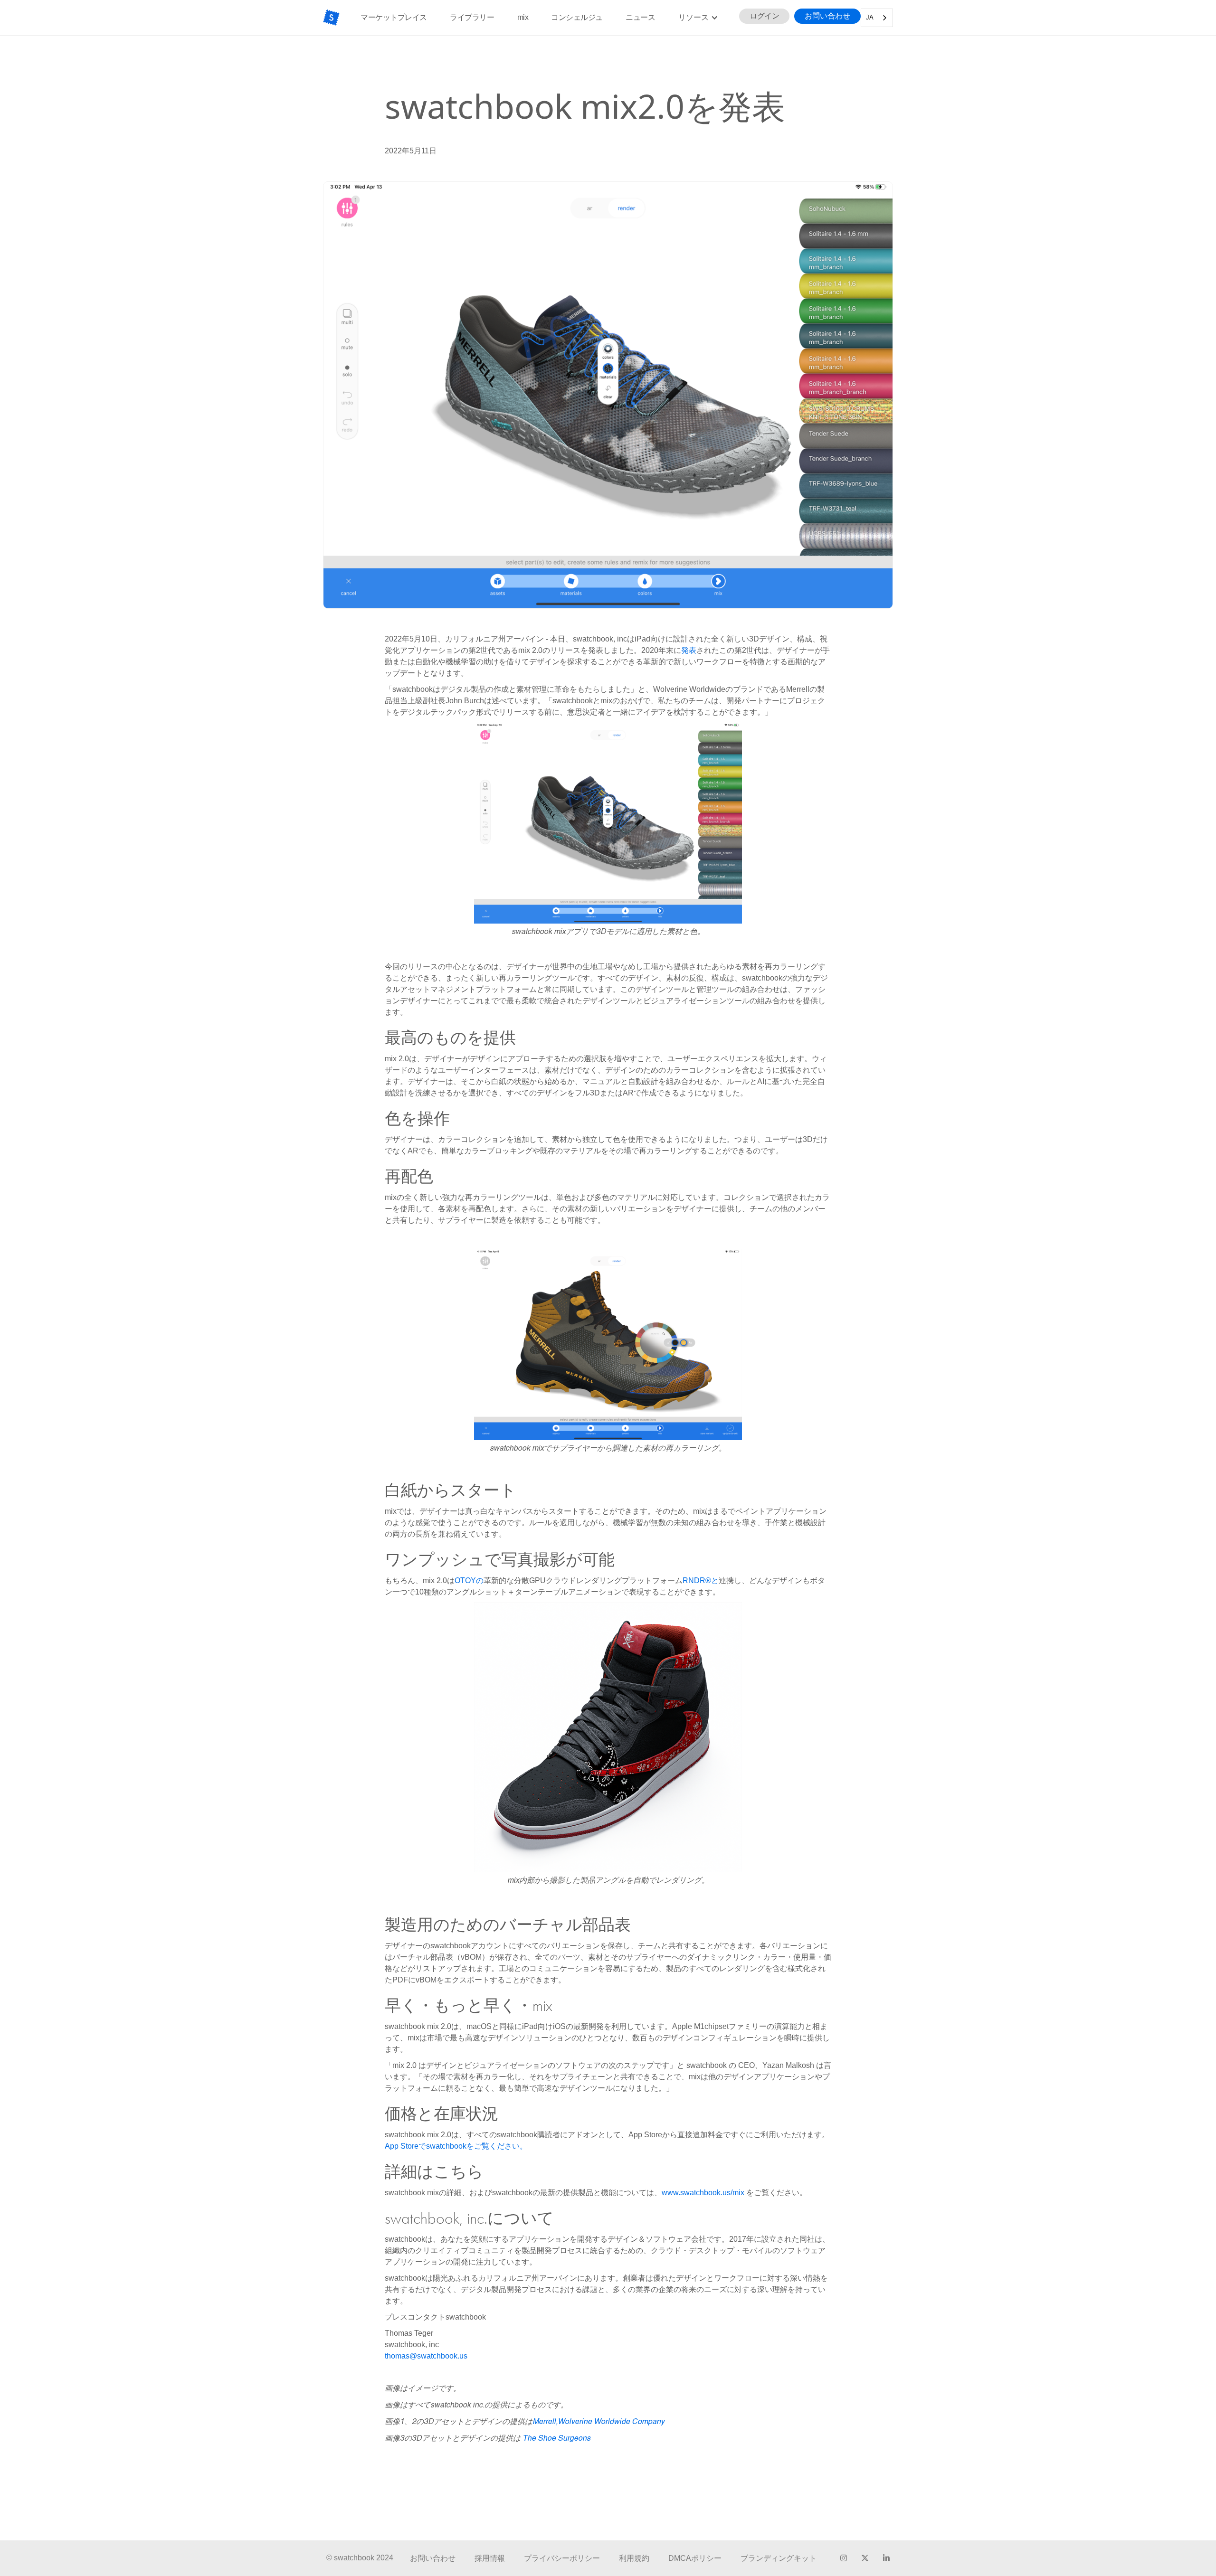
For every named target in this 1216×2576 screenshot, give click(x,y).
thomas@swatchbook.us (426, 2356)
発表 (689, 650)
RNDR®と (701, 1581)
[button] (698, 18)
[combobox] (877, 18)
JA (870, 17)
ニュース (640, 17)
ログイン (764, 16)
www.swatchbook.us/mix (703, 2193)
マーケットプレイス (394, 17)
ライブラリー (472, 17)
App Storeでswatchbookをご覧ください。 (456, 2146)
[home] (331, 18)
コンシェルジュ (577, 17)
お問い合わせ (827, 16)
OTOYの (469, 1581)
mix (523, 17)
